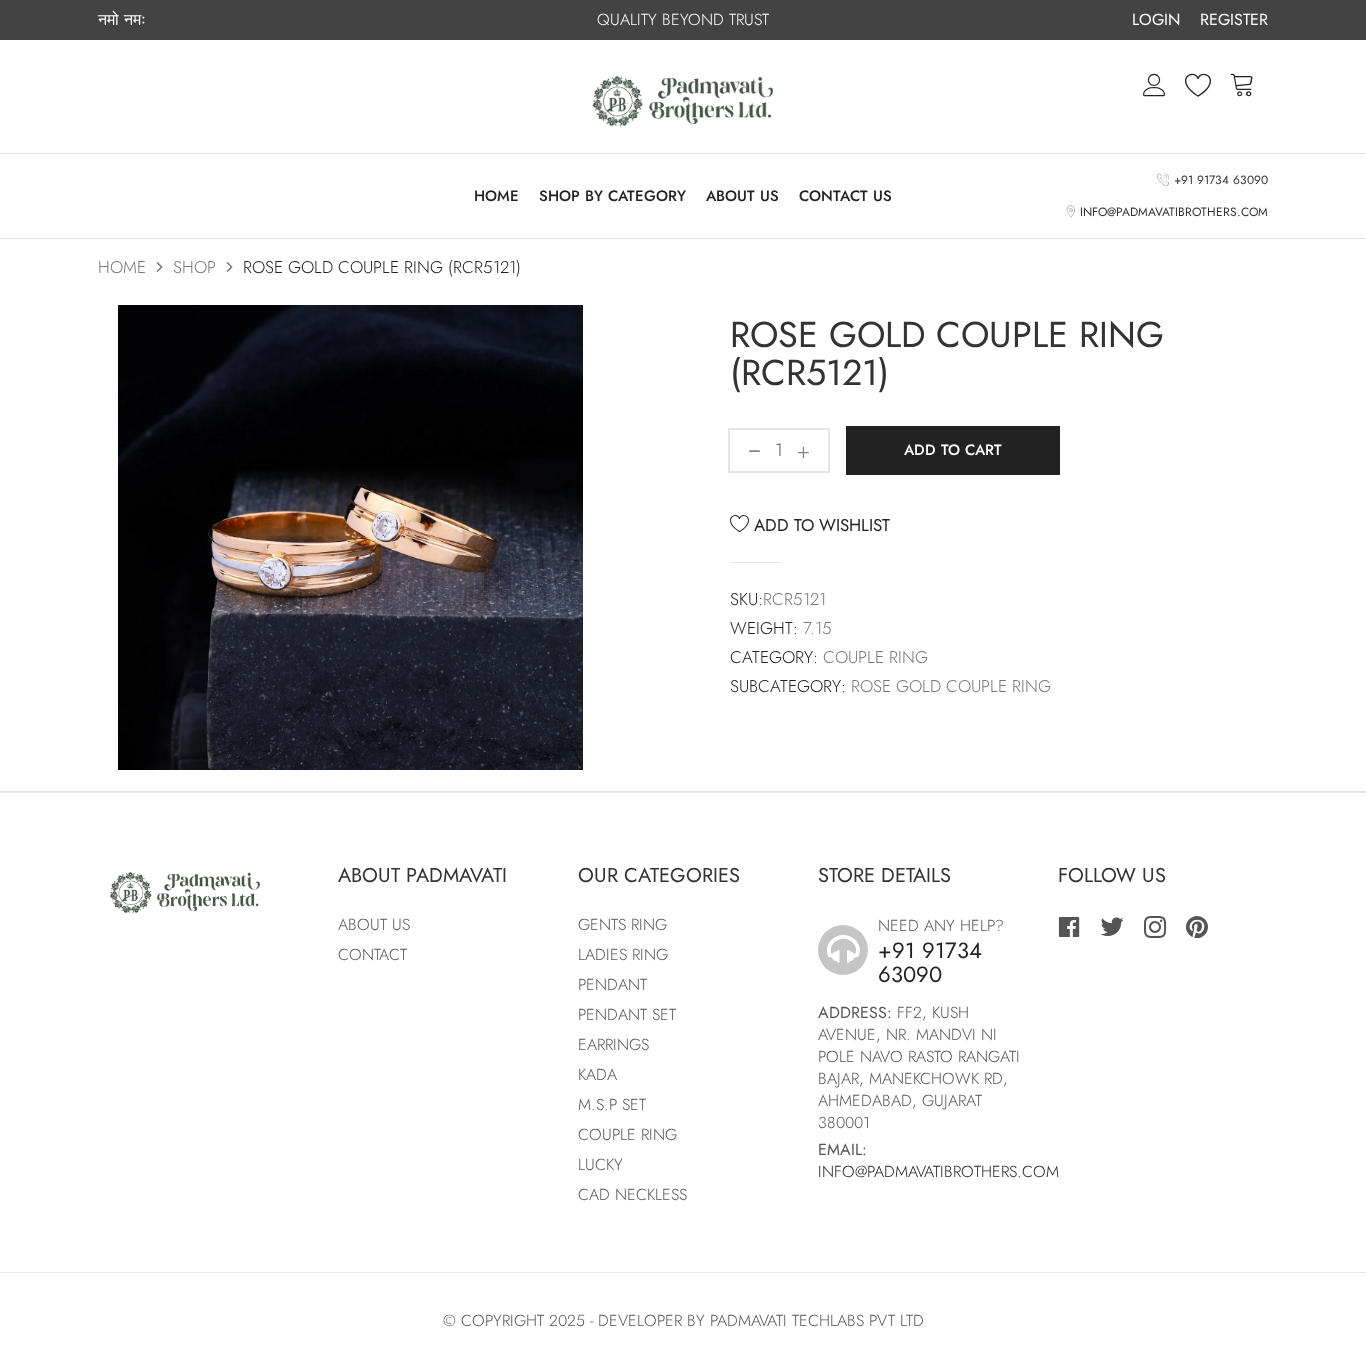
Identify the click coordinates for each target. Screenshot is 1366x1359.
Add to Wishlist (819, 525)
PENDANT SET (627, 1014)
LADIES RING (623, 954)
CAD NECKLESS (632, 1194)
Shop (194, 267)
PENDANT (612, 984)
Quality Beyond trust (683, 19)
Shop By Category (612, 196)
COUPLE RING (627, 1134)
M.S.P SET (612, 1104)
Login (1156, 19)
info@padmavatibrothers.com (1171, 212)
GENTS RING (622, 924)
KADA (597, 1074)
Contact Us (845, 196)
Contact (372, 954)
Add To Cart (953, 450)
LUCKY (600, 1164)
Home (496, 196)
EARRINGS (613, 1044)
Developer (640, 1320)
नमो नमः (122, 20)
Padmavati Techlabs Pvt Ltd (817, 1320)
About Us (742, 196)
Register (1234, 19)
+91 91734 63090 (1218, 180)
